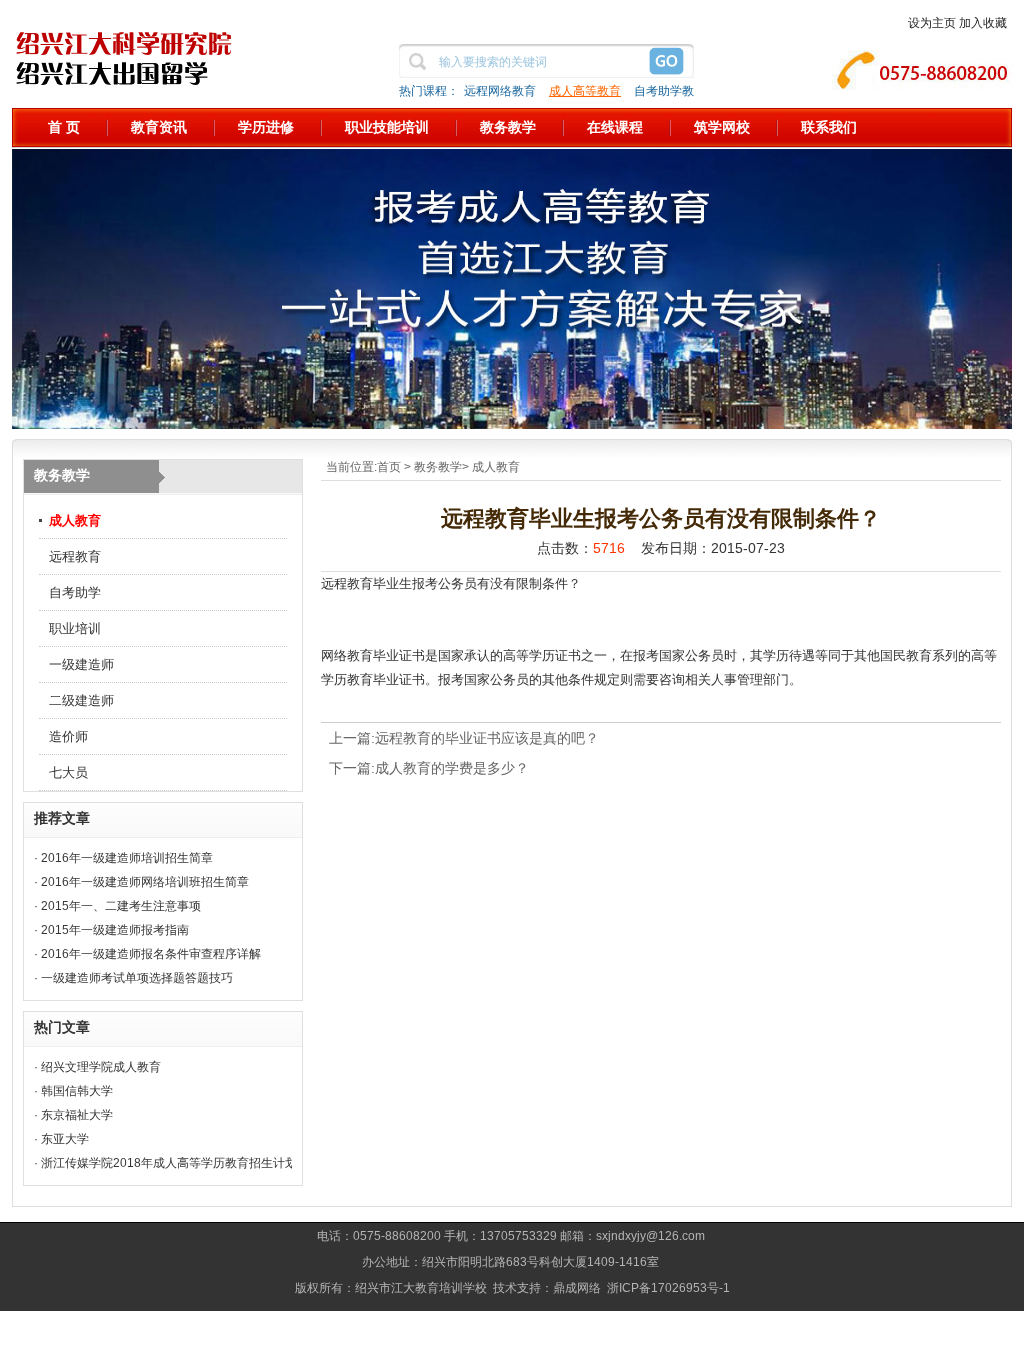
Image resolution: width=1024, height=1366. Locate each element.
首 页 (64, 127)
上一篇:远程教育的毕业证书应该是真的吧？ (464, 738)
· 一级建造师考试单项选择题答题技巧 (133, 978)
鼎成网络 (577, 1288)
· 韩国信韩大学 (73, 1091)
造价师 (68, 736)
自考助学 (75, 592)
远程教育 (75, 556)
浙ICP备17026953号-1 (668, 1288)
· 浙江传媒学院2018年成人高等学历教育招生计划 (165, 1163)
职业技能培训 (387, 127)
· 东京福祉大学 (73, 1115)
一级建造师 (81, 664)
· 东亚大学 (61, 1139)
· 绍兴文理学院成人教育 (97, 1067)
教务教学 (508, 127)
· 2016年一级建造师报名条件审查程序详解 (147, 954)
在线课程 (615, 127)
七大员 (68, 772)
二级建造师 (81, 700)
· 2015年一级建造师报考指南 (111, 930)
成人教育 (75, 520)
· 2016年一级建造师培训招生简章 (123, 858)
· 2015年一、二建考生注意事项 (117, 906)
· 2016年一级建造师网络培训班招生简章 (141, 882)
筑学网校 (722, 127)
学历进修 (266, 127)
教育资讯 (159, 127)
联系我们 (829, 127)
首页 (389, 467)
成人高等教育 (585, 91)
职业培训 (75, 628)
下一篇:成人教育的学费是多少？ (429, 768)
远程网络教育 (500, 91)
